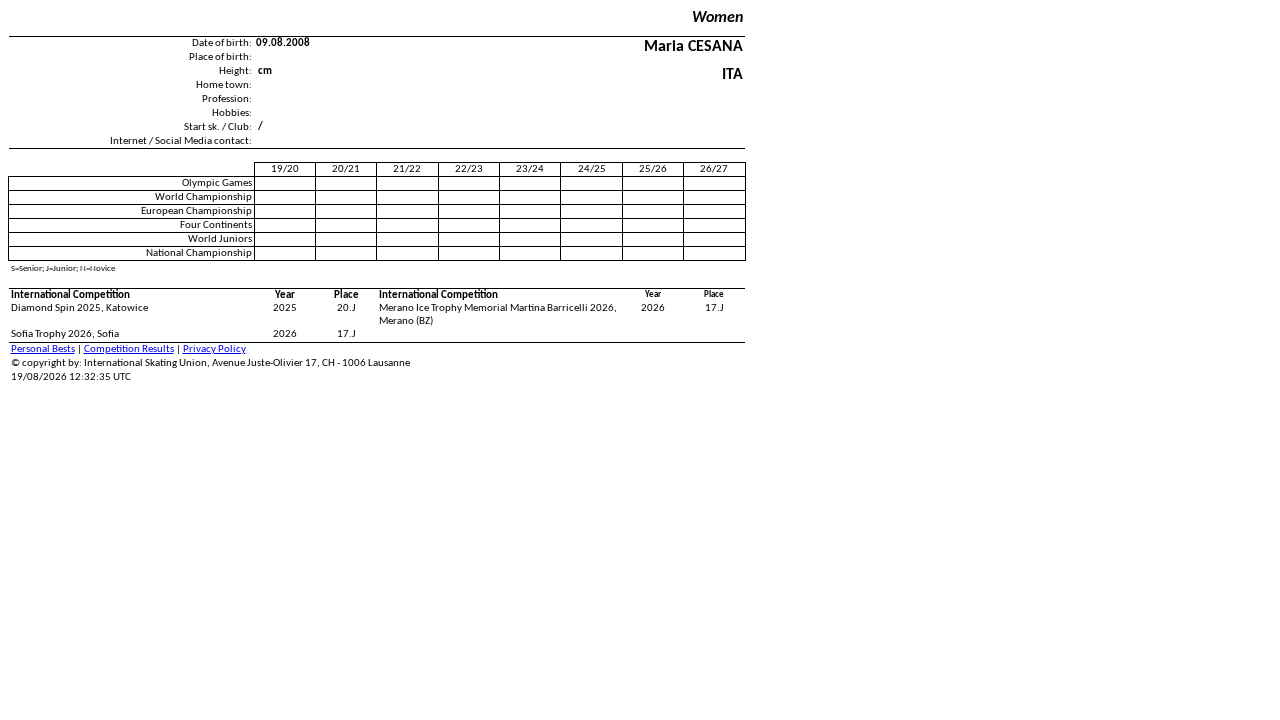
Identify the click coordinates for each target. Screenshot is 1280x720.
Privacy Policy (214, 349)
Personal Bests (43, 349)
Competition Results (129, 349)
